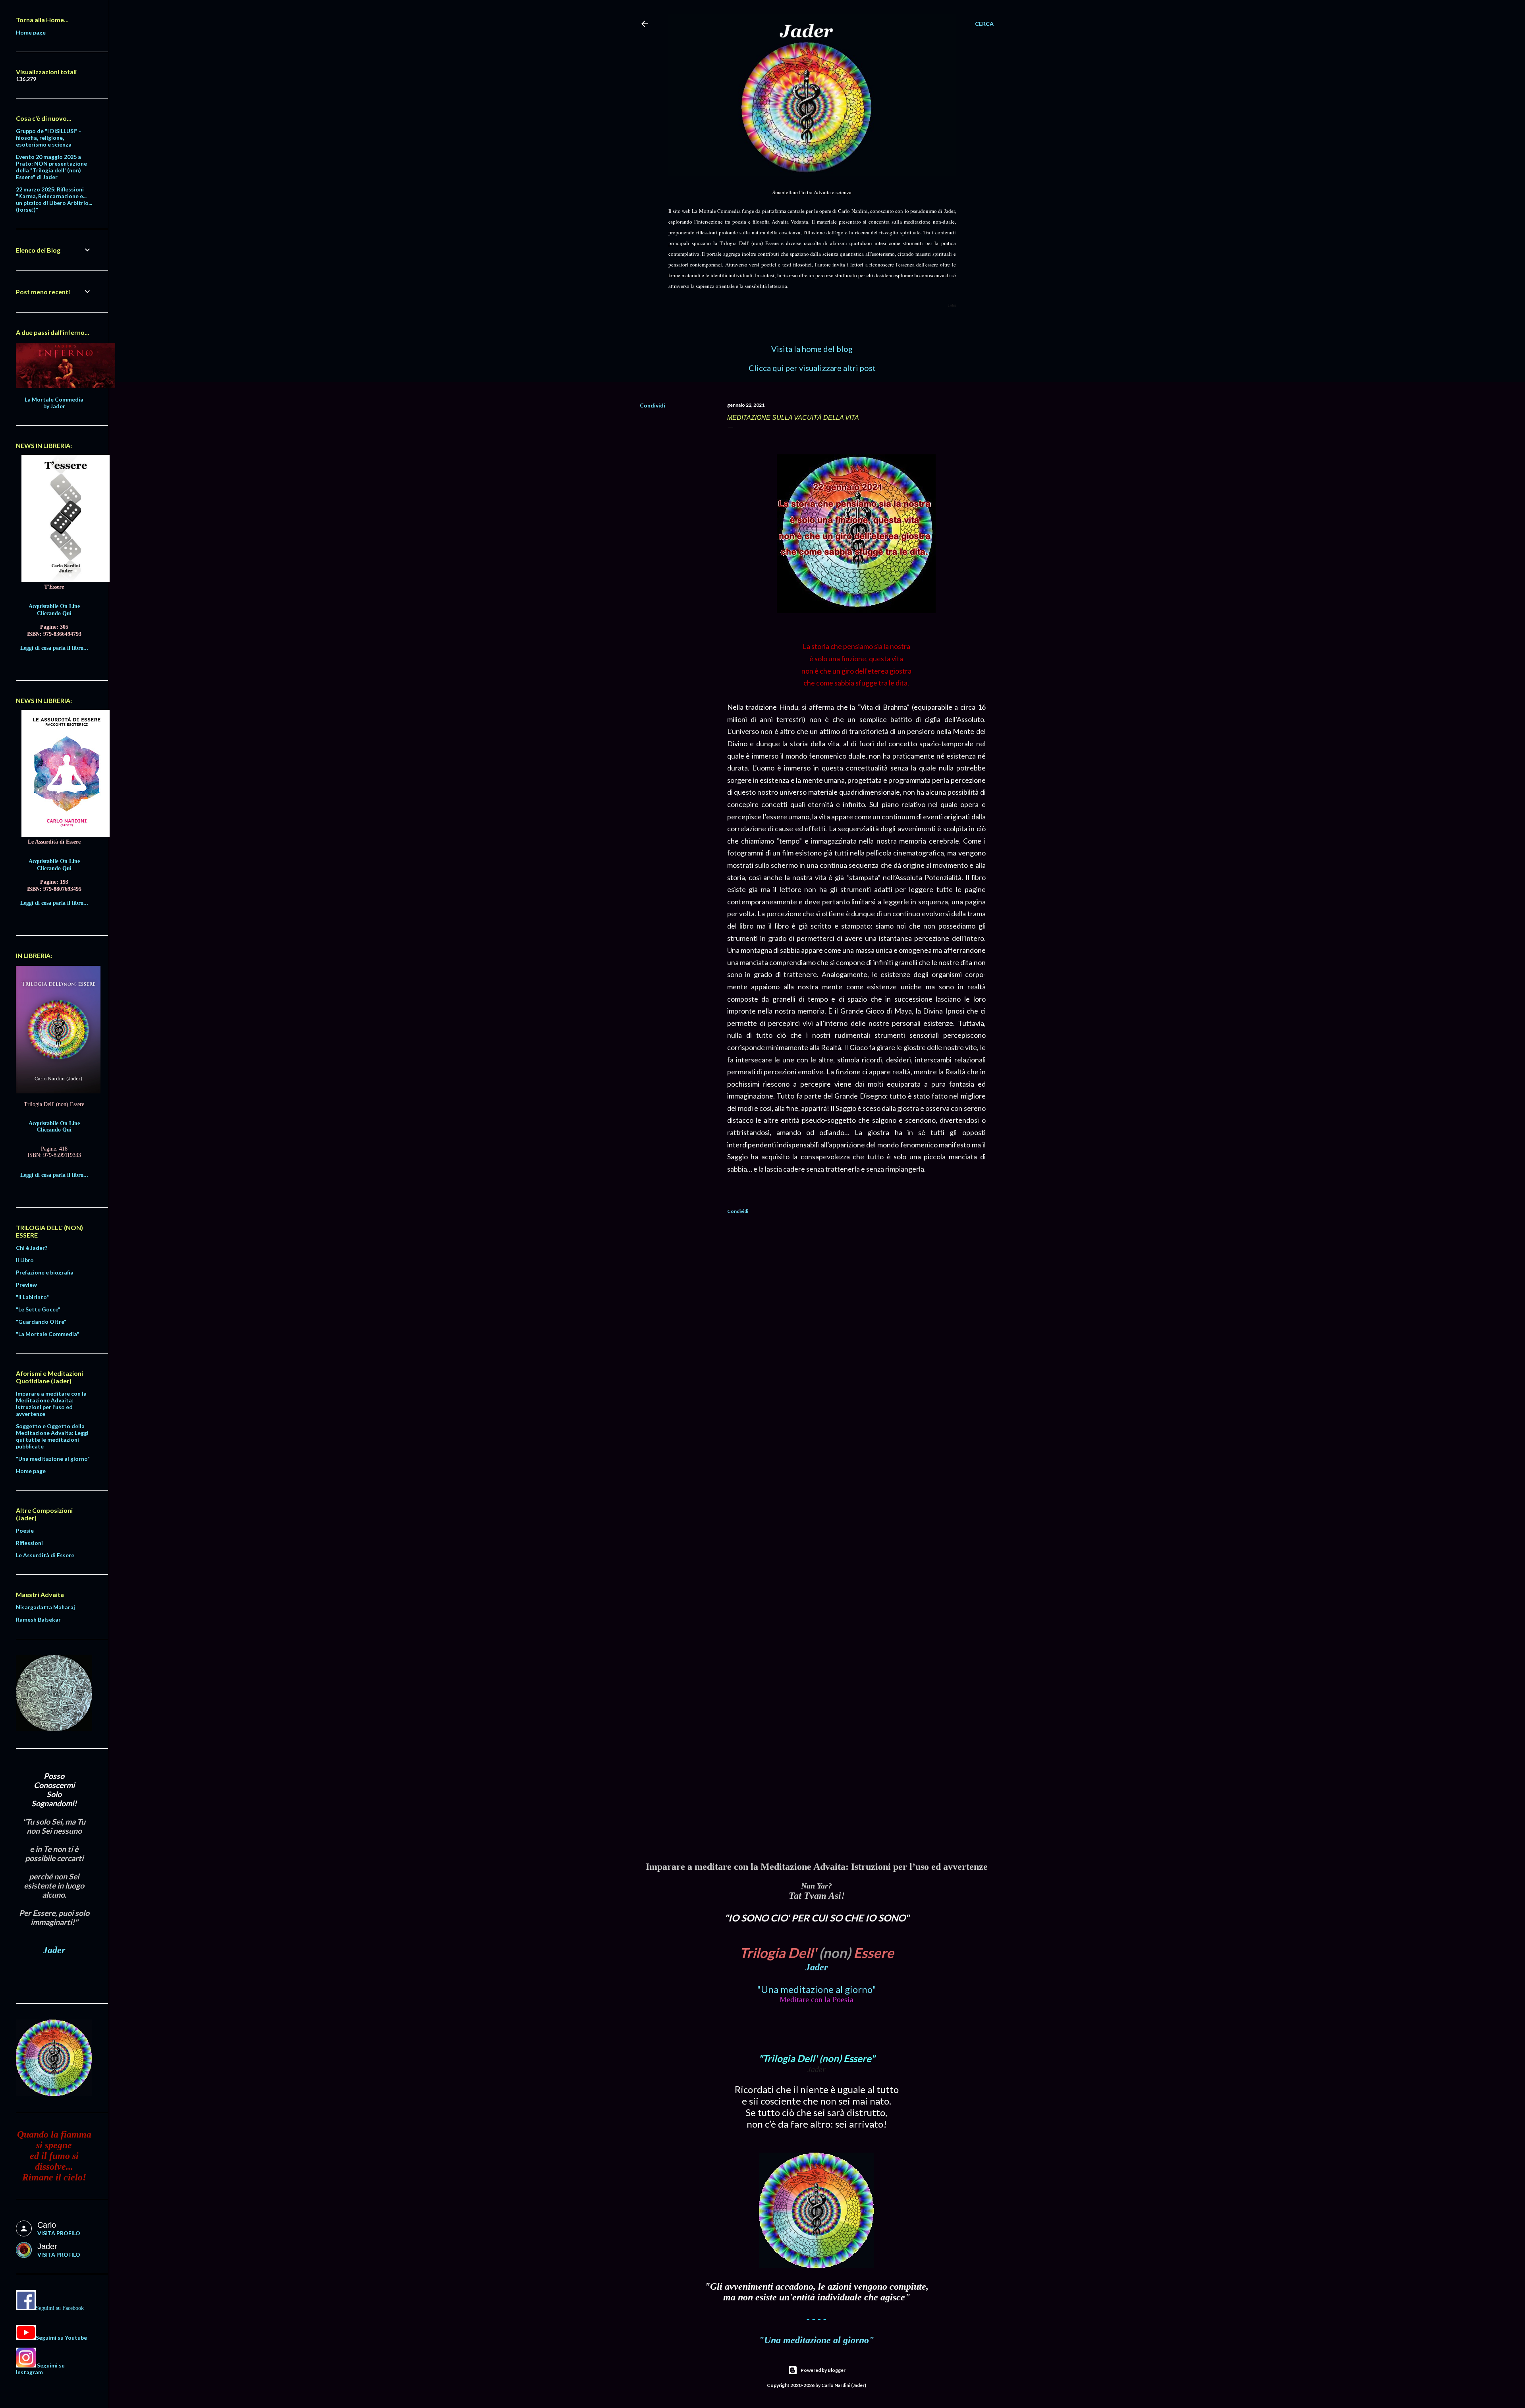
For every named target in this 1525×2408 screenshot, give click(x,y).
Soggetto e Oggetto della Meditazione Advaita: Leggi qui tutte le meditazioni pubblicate (52, 1436)
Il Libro (25, 1260)
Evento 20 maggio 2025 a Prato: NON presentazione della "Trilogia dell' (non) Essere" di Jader (51, 167)
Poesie (25, 1530)
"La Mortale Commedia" (47, 1334)
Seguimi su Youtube (61, 2338)
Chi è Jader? (32, 1248)
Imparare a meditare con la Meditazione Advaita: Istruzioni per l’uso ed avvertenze (51, 1404)
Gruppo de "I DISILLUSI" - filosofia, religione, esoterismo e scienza (48, 138)
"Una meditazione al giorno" (817, 1989)
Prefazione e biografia (45, 1272)
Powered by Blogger (823, 2370)
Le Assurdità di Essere (45, 1555)
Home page (31, 32)
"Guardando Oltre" (41, 1322)
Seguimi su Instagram (40, 2369)
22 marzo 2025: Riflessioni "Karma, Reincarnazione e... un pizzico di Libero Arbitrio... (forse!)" (54, 199)
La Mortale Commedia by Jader (54, 403)
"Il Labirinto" (32, 1297)
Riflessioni (29, 1543)
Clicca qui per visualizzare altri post (812, 368)
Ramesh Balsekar (38, 1619)
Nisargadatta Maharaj (45, 1607)
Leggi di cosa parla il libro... (54, 648)
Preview (26, 1285)
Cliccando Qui (54, 613)
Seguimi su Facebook (60, 2308)
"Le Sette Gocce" (38, 1309)
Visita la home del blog (812, 349)
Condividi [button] (652, 405)
